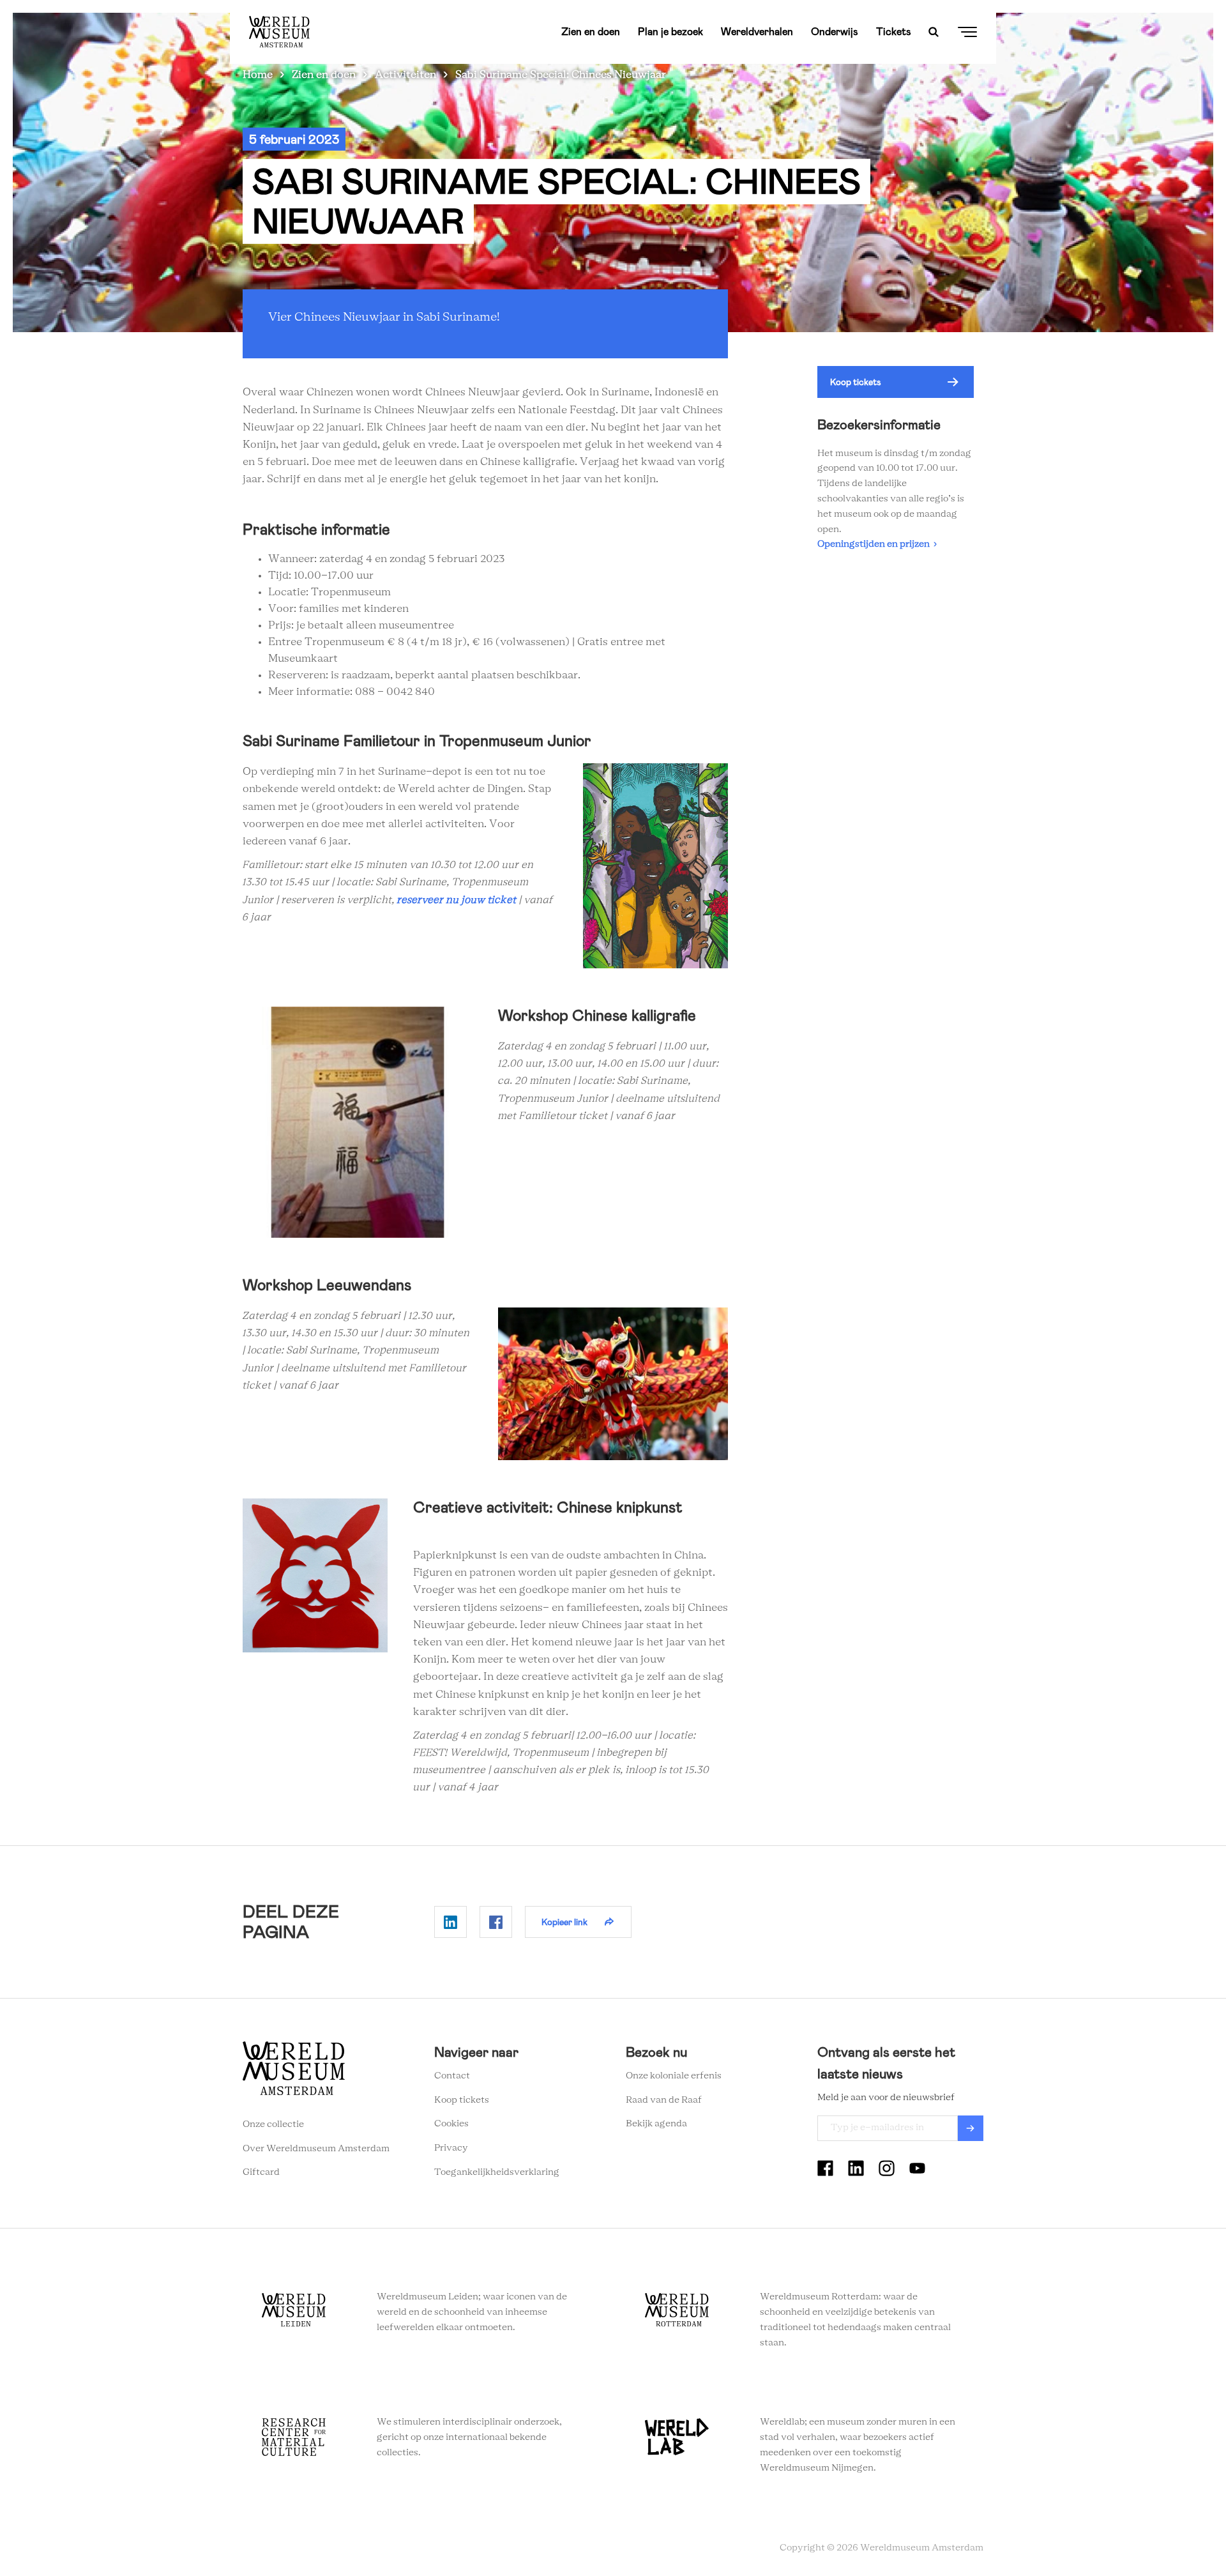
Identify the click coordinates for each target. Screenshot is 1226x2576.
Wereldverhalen (757, 32)
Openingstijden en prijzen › (877, 544)
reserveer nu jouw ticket (457, 900)
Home (258, 75)
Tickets (894, 32)
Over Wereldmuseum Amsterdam (316, 2149)
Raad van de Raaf (664, 2100)
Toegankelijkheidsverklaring (497, 2172)
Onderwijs (835, 32)
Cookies (451, 2124)
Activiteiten (405, 75)
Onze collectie (273, 2124)
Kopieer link (564, 1922)
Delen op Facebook (496, 1922)
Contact (452, 2076)
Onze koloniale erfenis (674, 2076)
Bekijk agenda (656, 2124)
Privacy (451, 2148)
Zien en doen (591, 32)
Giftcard (261, 2172)
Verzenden (971, 2128)
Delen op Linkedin (450, 1922)
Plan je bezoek (670, 32)
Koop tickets (856, 382)
